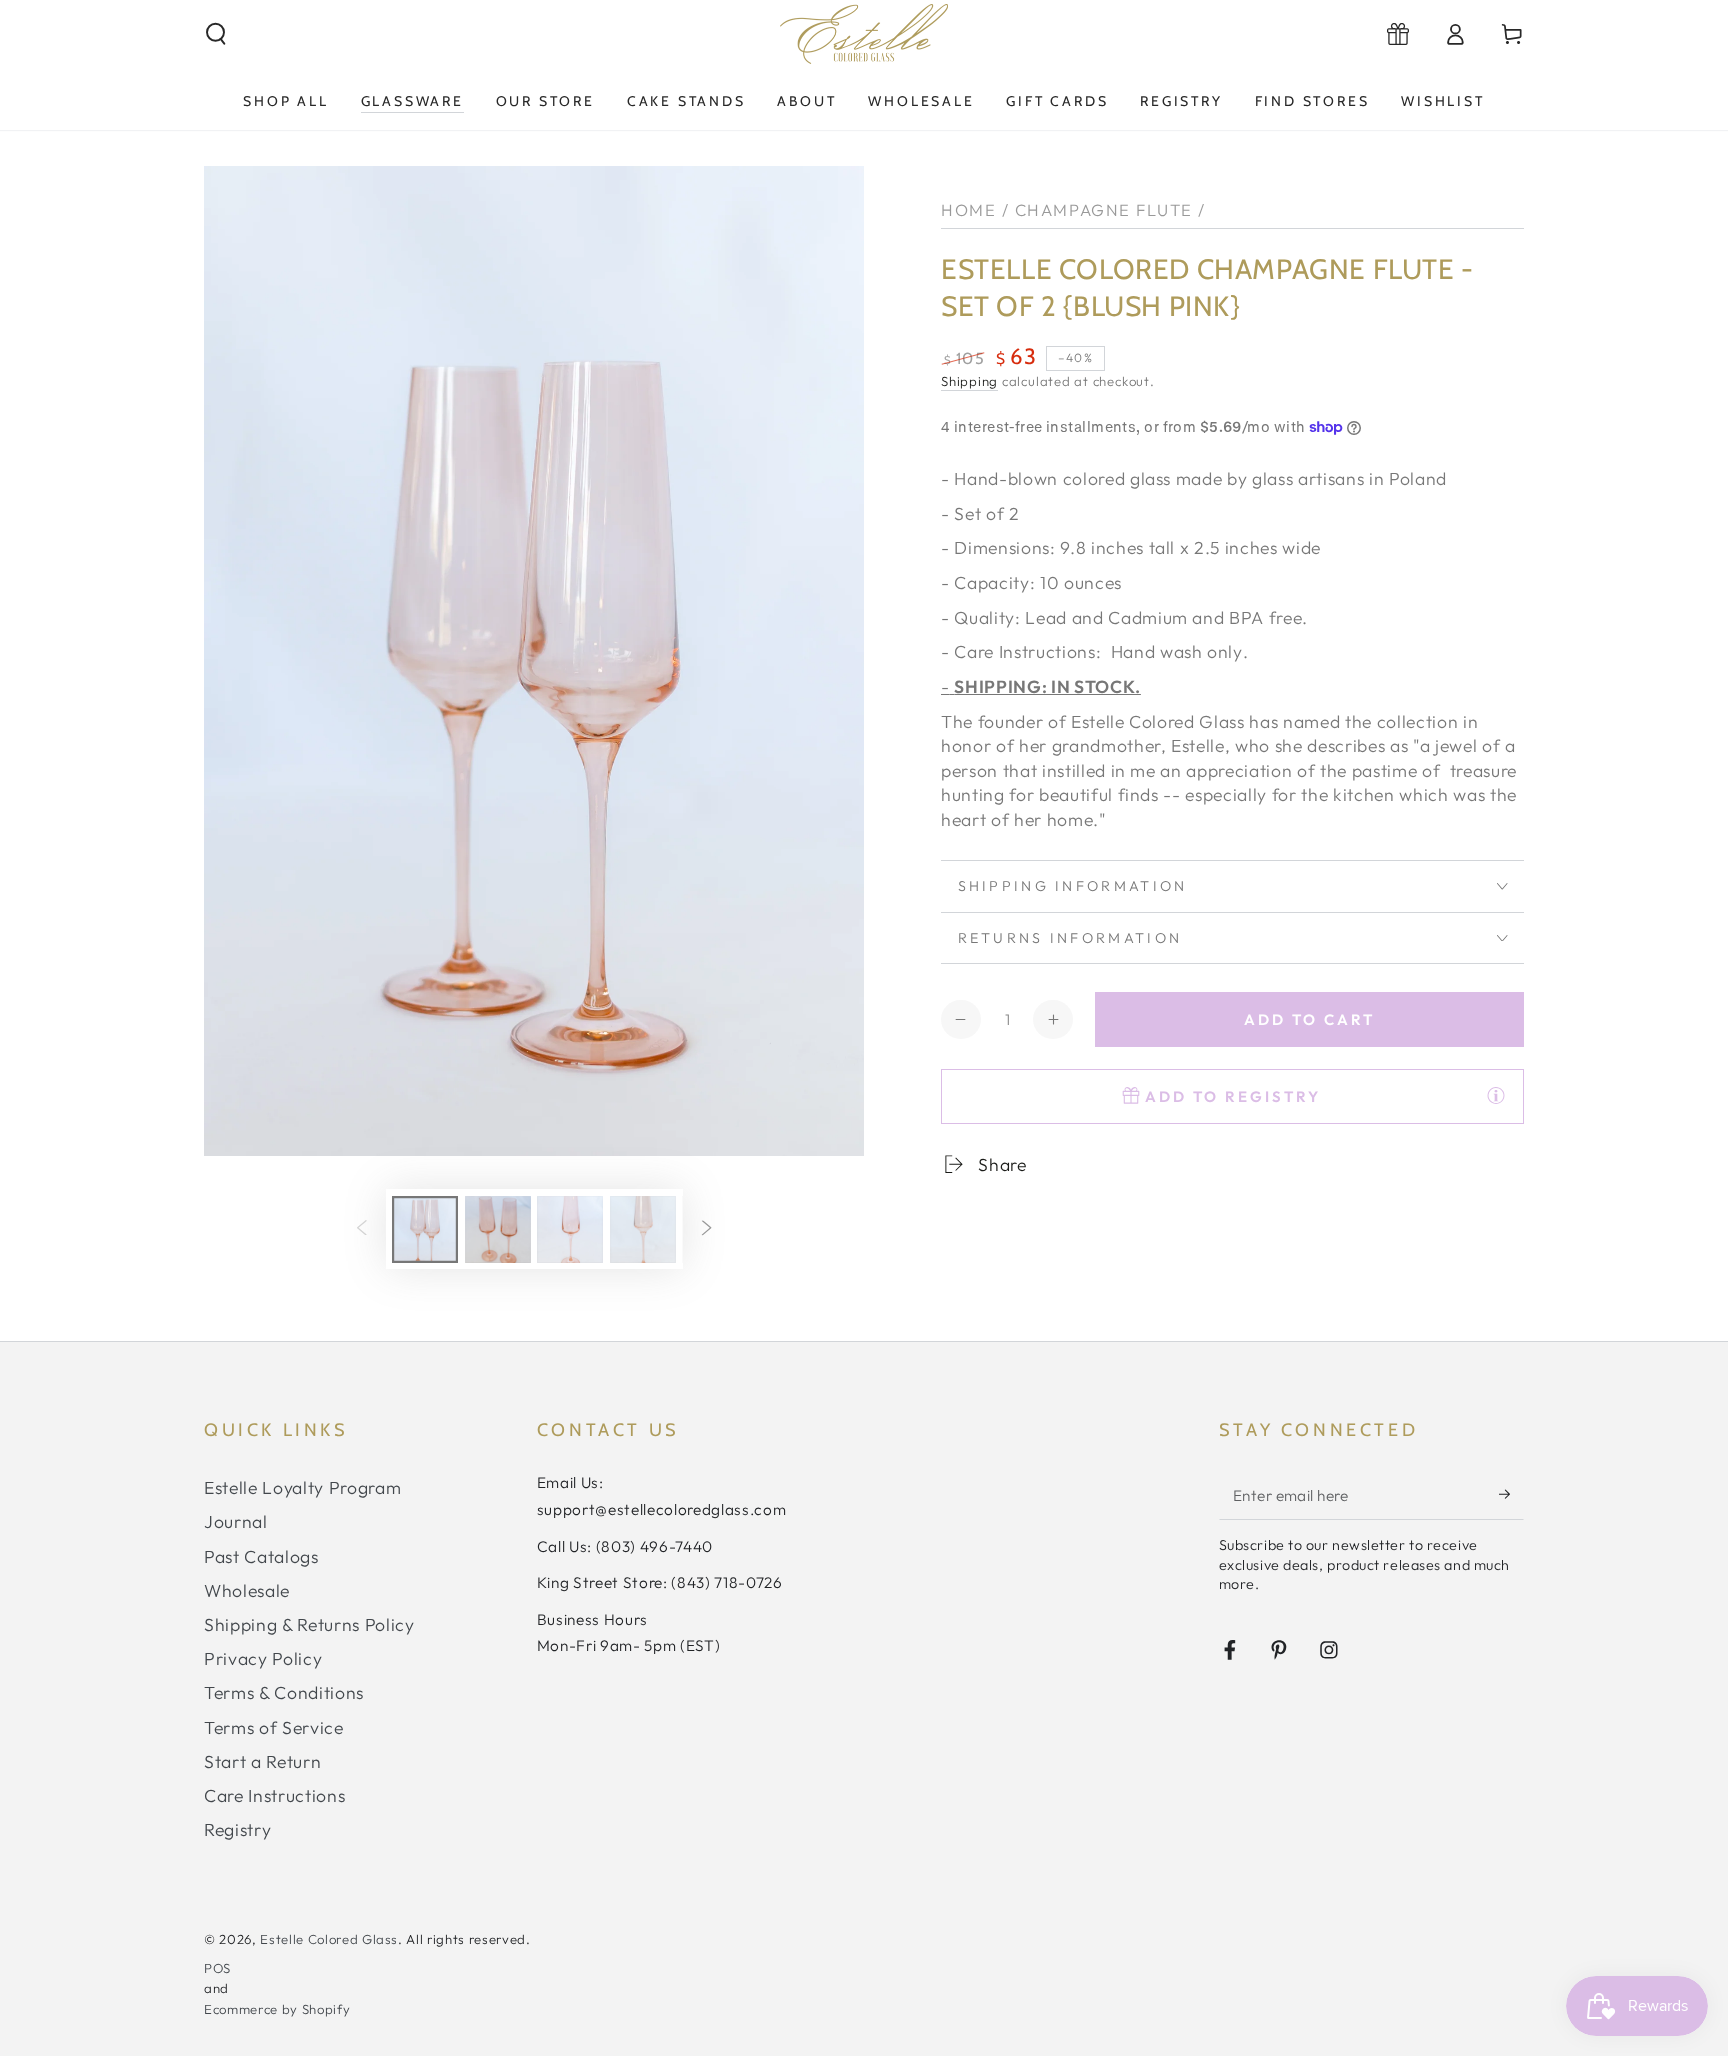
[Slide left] (361, 1229)
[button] (216, 34)
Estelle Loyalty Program (302, 1487)
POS (217, 1968)
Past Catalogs (261, 1556)
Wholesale (247, 1590)
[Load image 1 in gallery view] (425, 1229)
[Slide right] (707, 1229)
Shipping (969, 381)
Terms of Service (274, 1727)
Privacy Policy (263, 1658)
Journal (236, 1521)
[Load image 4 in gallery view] (643, 1229)
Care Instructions (274, 1795)
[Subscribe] (1511, 1494)
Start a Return (262, 1761)
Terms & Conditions (284, 1692)
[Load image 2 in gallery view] (498, 1229)
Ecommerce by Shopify (277, 2009)
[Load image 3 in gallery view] (570, 1229)
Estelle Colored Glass (329, 1939)
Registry (237, 1829)
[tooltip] (1496, 1095)
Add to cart (1309, 1019)
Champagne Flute (1104, 209)
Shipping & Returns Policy (309, 1624)
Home (968, 209)
